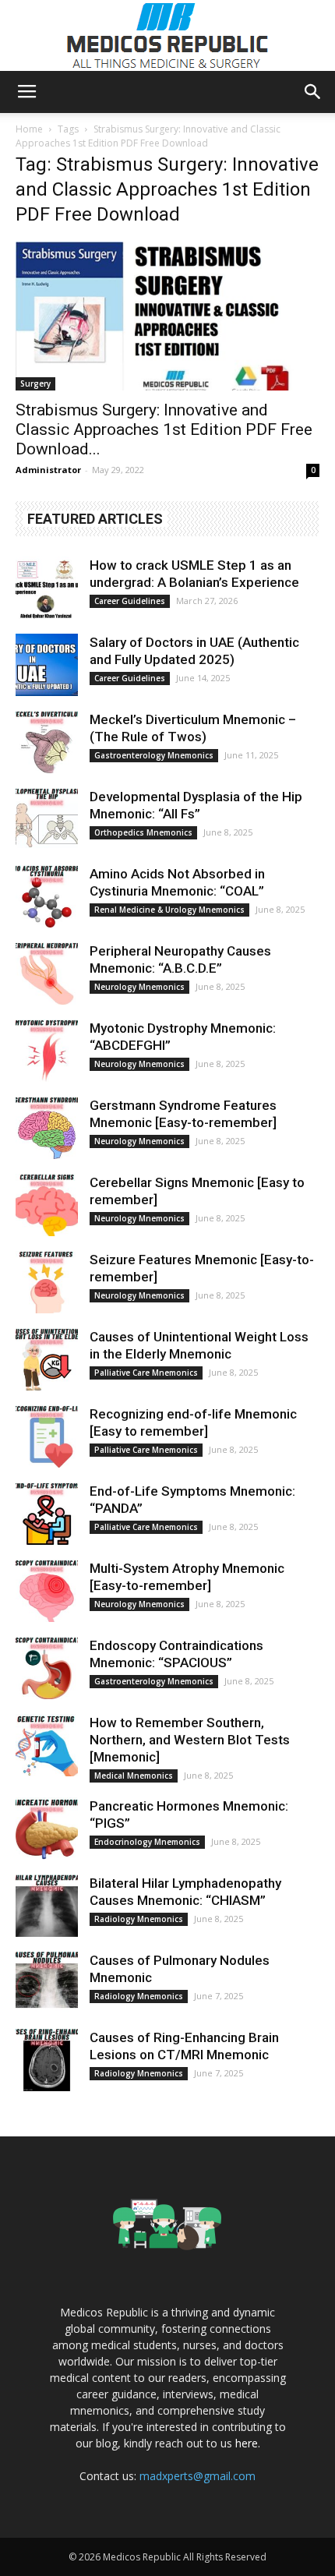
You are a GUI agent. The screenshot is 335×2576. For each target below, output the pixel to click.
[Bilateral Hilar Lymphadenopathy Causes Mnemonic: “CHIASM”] (47, 1906)
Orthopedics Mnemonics (143, 832)
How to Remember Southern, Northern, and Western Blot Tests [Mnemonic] (190, 1740)
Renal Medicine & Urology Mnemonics (169, 910)
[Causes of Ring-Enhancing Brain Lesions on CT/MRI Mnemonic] (47, 2060)
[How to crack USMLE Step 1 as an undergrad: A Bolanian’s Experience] (47, 588)
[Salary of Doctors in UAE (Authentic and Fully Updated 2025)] (47, 665)
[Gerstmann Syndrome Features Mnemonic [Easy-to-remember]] (47, 1128)
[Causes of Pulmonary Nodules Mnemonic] (47, 1983)
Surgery (35, 383)
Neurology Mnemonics (139, 987)
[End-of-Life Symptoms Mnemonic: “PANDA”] (47, 1514)
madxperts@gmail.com (197, 2476)
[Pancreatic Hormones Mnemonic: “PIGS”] (47, 1829)
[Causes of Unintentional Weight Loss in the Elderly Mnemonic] (47, 1359)
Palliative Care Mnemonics (146, 1373)
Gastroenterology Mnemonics (154, 755)
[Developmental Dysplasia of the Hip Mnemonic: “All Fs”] (47, 819)
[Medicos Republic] (167, 36)
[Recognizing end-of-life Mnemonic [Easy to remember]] (47, 1436)
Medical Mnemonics (134, 1776)
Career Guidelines (130, 601)
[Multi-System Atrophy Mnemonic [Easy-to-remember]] (47, 1591)
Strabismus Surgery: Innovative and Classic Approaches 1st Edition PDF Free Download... (164, 429)
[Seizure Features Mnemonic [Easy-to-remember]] (47, 1282)
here (247, 2443)
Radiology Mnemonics (139, 1919)
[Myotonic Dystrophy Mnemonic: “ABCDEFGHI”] (47, 1051)
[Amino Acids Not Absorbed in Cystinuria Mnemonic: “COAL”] (47, 896)
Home (29, 129)
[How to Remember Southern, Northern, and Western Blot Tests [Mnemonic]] (47, 1745)
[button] (313, 92)
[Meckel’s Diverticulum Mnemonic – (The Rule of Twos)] (47, 742)
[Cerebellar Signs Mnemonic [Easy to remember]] (47, 1205)
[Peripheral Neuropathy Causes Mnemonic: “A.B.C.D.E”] (47, 974)
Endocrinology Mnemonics (147, 1842)
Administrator (48, 470)
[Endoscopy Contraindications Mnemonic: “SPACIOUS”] (47, 1668)
